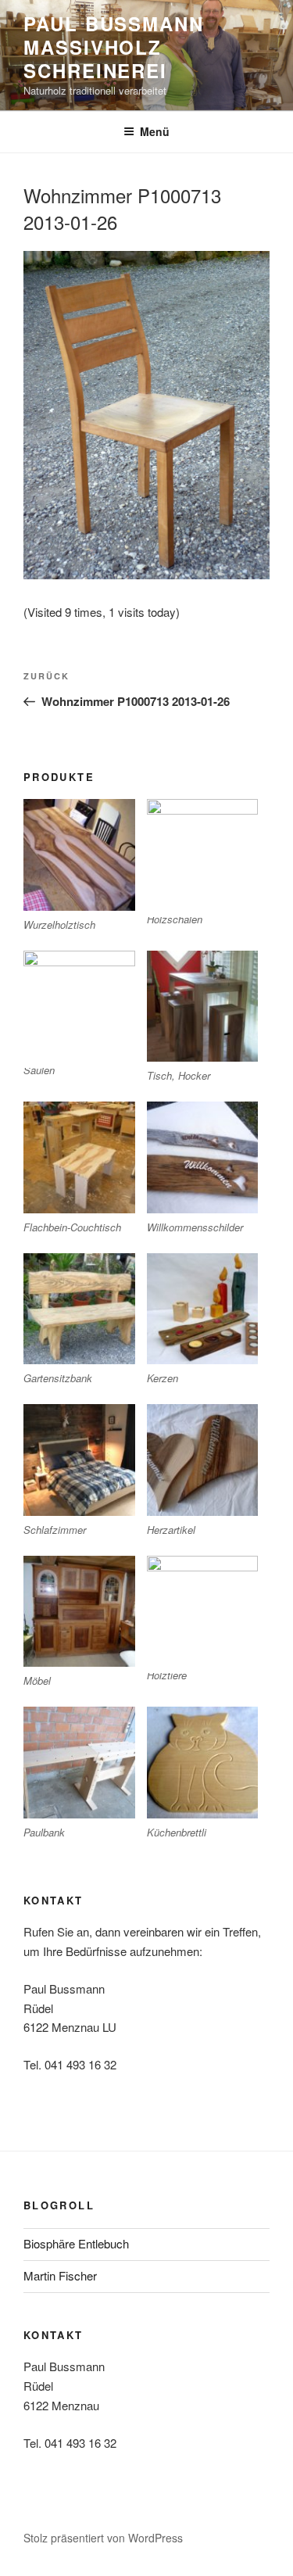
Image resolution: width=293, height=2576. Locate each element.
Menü (155, 131)
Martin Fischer (60, 2275)
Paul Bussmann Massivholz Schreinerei (114, 47)
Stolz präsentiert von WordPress (103, 2538)
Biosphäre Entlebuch (76, 2243)
